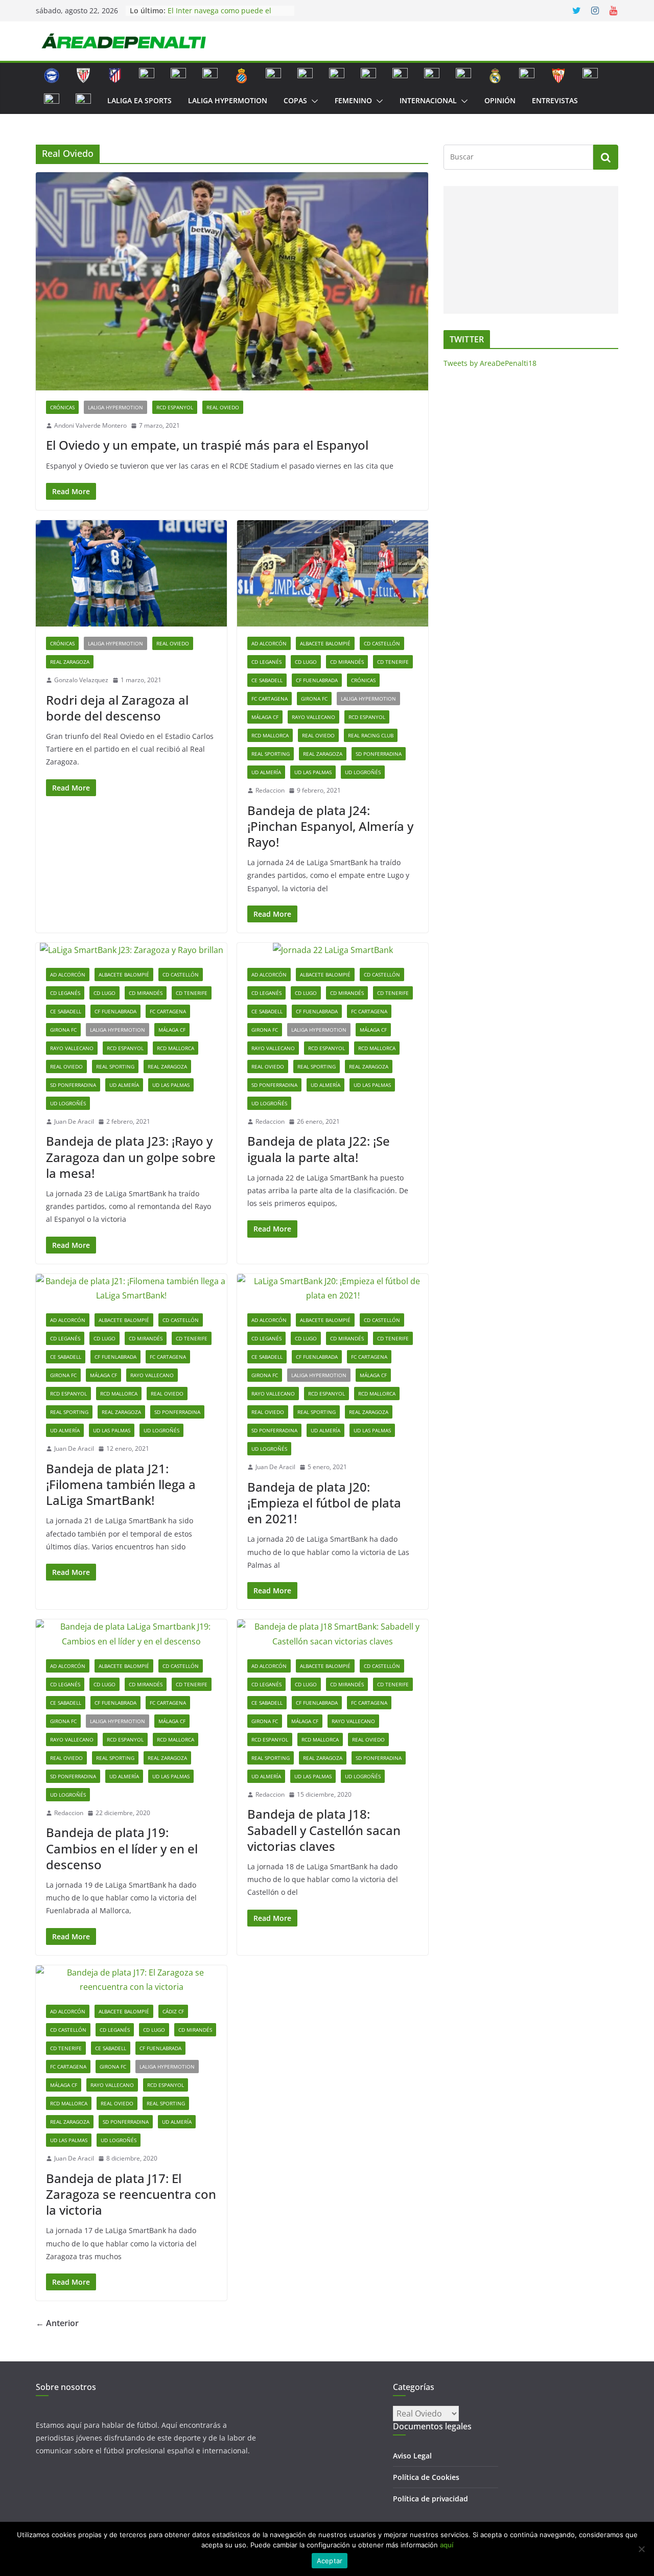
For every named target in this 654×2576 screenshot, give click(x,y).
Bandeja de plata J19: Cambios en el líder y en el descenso (122, 1848)
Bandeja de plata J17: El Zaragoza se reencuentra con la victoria (131, 2194)
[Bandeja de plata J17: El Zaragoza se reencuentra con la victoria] (131, 1980)
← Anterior (57, 2323)
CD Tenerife (393, 662)
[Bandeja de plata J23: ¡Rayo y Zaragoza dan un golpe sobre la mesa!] (131, 950)
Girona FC (314, 699)
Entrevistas (555, 100)
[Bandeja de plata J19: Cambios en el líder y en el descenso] (131, 1634)
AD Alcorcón (269, 643)
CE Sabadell (267, 680)
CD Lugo (306, 662)
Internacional (428, 100)
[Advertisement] (529, 250)
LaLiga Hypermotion (228, 100)
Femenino (353, 100)
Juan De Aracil (74, 1121)
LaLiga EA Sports (139, 100)
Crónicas (62, 407)
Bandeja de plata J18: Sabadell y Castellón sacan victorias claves (324, 1830)
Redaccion (270, 790)
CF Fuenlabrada (317, 680)
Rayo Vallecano (313, 717)
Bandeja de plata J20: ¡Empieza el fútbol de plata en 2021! (324, 1503)
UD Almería (266, 772)
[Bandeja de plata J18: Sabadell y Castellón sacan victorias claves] (333, 1634)
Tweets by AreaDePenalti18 (490, 363)
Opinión (500, 100)
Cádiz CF (173, 2011)
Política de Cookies (426, 2477)
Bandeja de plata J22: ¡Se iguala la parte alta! (319, 1149)
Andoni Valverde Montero (90, 425)
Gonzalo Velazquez (81, 680)
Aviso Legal (412, 2456)
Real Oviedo (223, 407)
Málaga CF (265, 717)
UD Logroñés (363, 772)
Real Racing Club (371, 735)
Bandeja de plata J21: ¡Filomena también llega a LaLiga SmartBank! (121, 1484)
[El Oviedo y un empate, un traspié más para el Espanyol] (232, 281)
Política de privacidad (430, 2499)
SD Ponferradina (379, 754)
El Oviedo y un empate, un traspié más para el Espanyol (207, 445)
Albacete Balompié (325, 643)
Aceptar (330, 2561)
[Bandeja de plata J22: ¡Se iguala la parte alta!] (333, 950)
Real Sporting (271, 754)
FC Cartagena (270, 699)
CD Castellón (382, 643)
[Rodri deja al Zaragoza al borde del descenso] (131, 573)
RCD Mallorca (270, 735)
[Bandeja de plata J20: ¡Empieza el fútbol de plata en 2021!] (333, 1289)
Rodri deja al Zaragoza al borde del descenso (117, 708)
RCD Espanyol (175, 407)
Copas (295, 100)
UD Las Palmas (313, 772)
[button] (313, 101)
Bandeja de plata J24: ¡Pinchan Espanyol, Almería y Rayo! (330, 826)
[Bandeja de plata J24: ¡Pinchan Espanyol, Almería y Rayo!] (333, 573)
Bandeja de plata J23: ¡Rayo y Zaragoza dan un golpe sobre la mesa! (131, 1157)
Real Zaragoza (70, 662)
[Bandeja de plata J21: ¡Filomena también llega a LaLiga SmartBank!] (131, 1289)
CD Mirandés (347, 662)
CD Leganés (266, 662)
